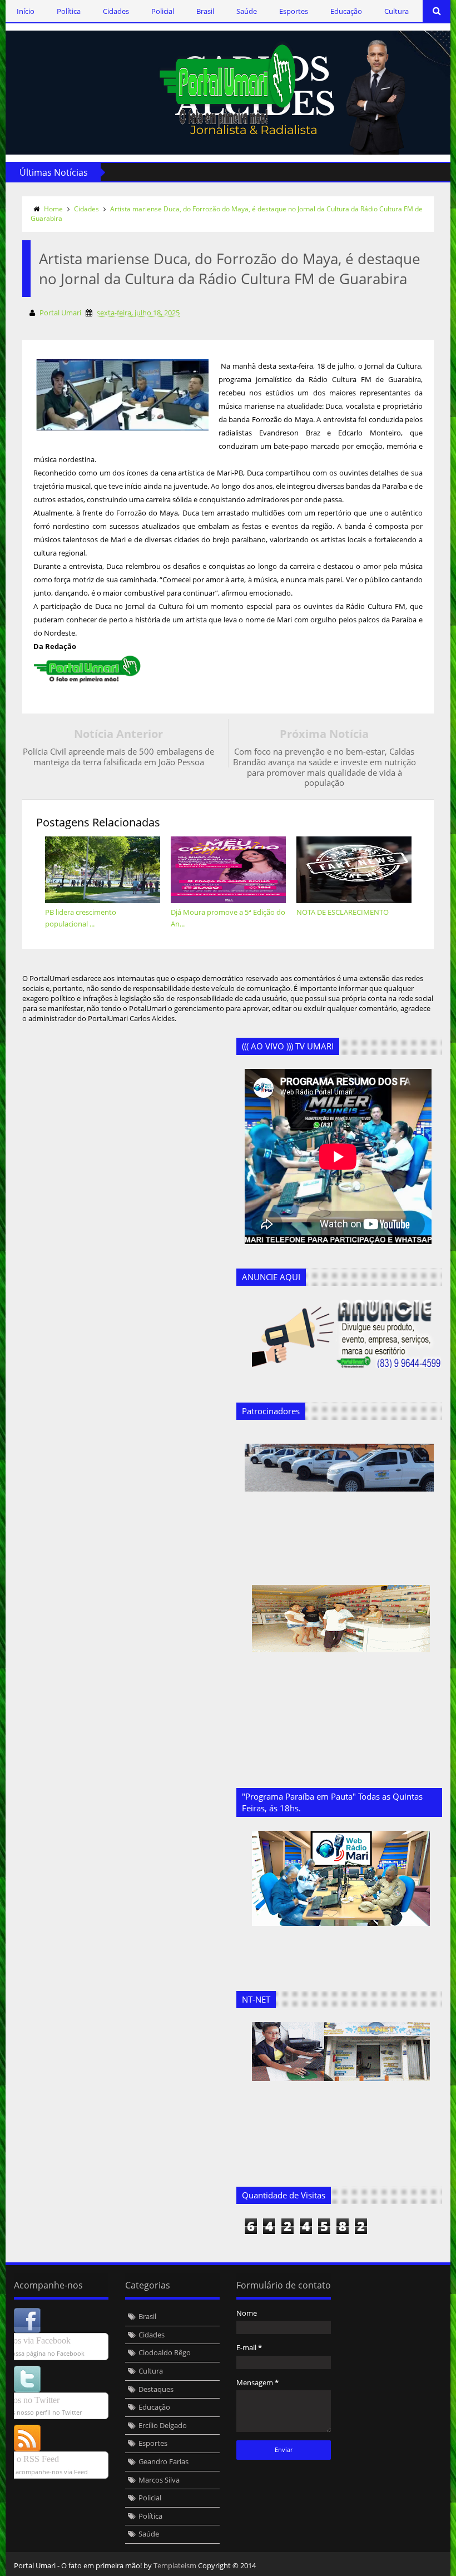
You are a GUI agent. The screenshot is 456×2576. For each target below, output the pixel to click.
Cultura (396, 11)
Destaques (156, 2389)
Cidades (116, 11)
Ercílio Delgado (163, 2425)
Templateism (175, 2565)
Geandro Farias (163, 2461)
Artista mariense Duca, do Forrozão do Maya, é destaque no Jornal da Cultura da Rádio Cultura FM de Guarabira (227, 214)
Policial (163, 11)
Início (26, 11)
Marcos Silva (159, 2480)
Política (69, 11)
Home (53, 209)
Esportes (294, 11)
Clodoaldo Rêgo (165, 2352)
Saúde (247, 11)
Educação (346, 11)
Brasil (205, 11)
